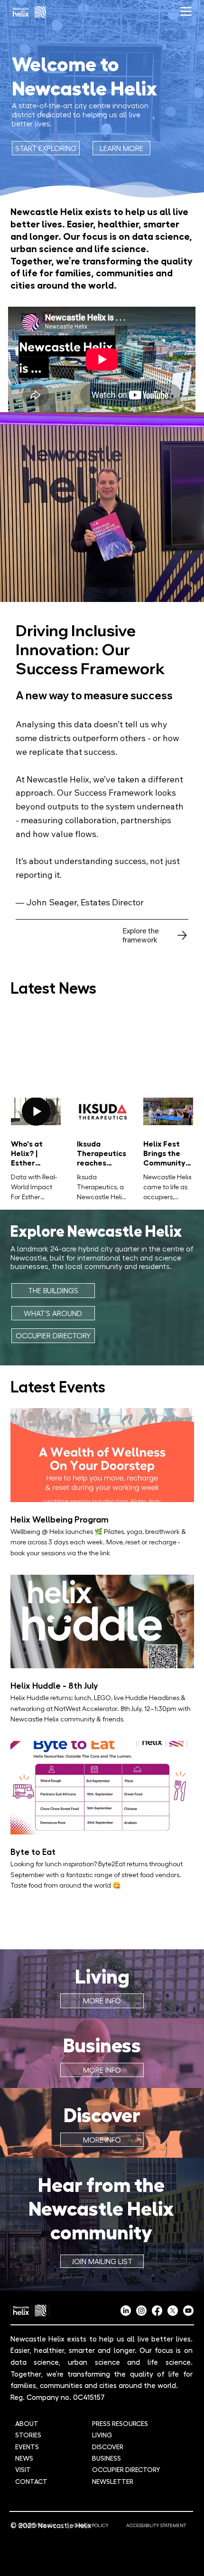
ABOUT (27, 2423)
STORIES (28, 2435)
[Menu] (186, 12)
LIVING (102, 2435)
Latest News (53, 987)
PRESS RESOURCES (120, 2423)
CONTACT (31, 2481)
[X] (173, 2311)
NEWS (24, 2458)
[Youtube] (188, 2311)
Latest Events (58, 1386)
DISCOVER (108, 2446)
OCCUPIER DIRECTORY (126, 2469)
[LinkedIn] (126, 2311)
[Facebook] (157, 2311)
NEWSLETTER (113, 2481)
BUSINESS (107, 2458)
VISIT (23, 2469)
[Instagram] (141, 2311)
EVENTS (27, 2446)
